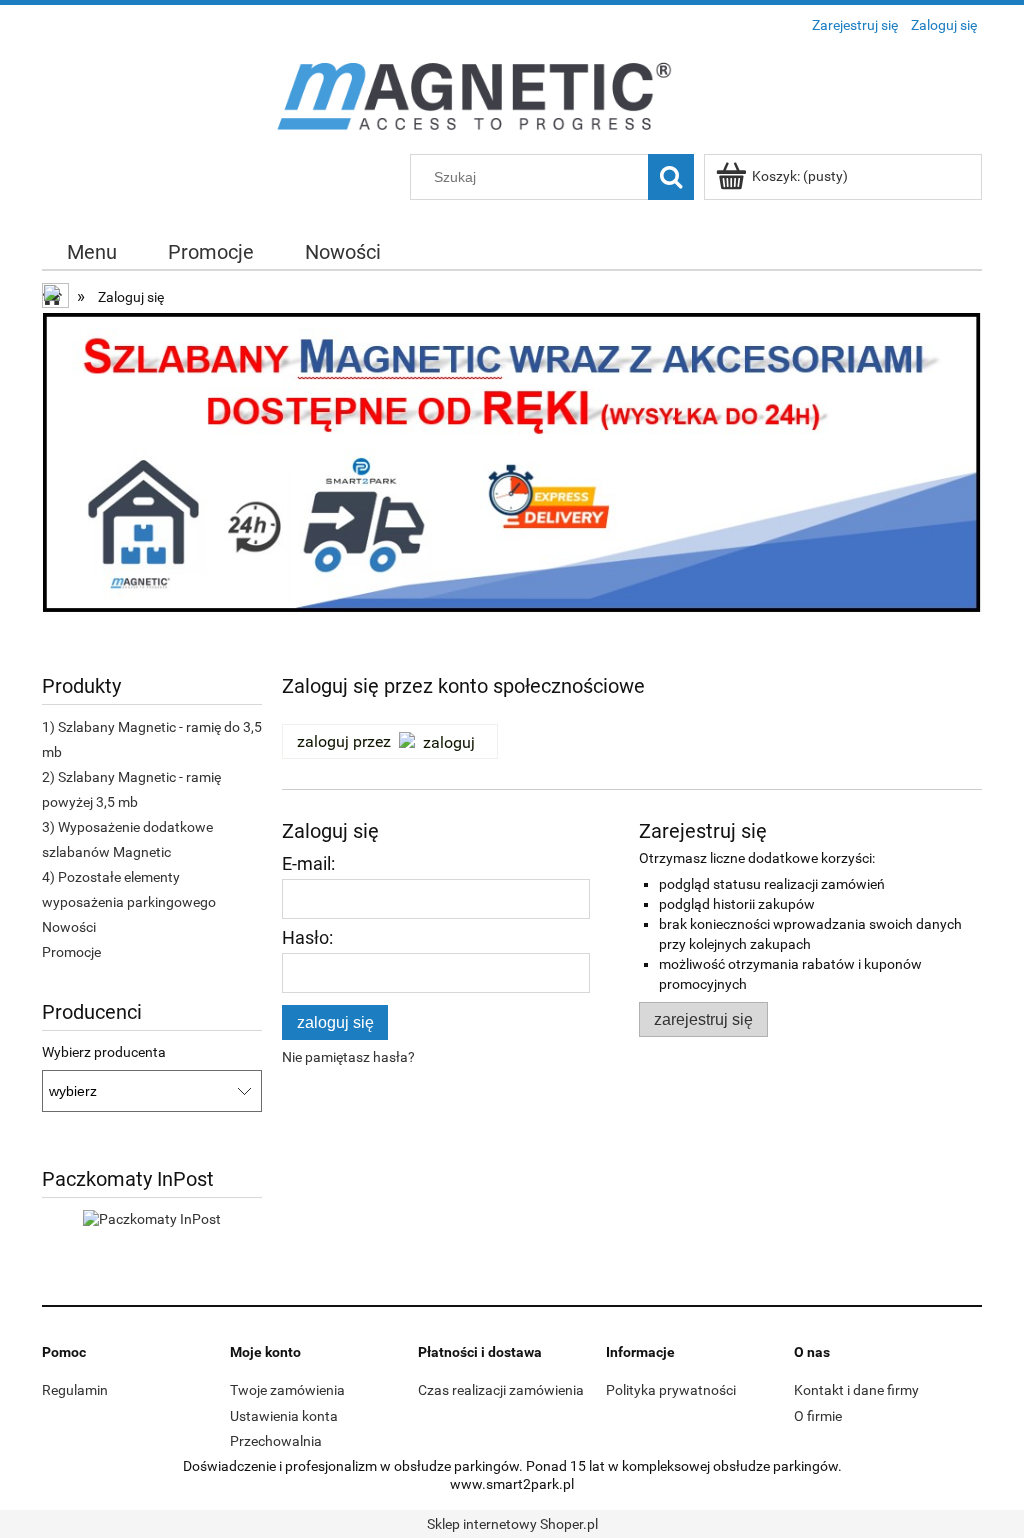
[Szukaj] (671, 177)
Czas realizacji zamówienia (501, 1390)
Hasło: (307, 937)
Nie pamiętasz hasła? (348, 1057)
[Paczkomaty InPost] (152, 1217)
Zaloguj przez (344, 741)
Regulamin (75, 1390)
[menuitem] (92, 252)
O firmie (818, 1416)
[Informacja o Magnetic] (512, 485)
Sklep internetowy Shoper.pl (512, 1524)
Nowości (69, 927)
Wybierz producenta (104, 1052)
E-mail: (308, 863)
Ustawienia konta (284, 1416)
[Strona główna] (512, 97)
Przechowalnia (276, 1441)
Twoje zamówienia (287, 1390)
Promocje (71, 952)
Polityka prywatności (671, 1390)
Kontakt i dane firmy (856, 1390)
